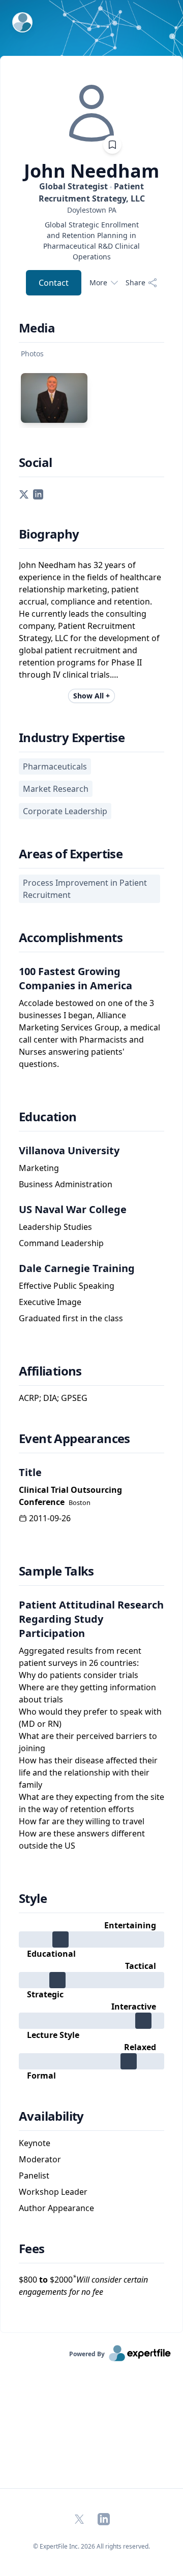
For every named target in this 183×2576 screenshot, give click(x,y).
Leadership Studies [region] (55, 1227)
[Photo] (54, 398)
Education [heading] (48, 1117)
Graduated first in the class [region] (71, 1318)
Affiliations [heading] (50, 1371)
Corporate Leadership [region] (65, 811)
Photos (32, 354)
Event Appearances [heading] (74, 1438)
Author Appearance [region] (56, 2208)
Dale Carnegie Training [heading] (77, 1268)
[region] (91, 210)
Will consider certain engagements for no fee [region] (83, 2286)
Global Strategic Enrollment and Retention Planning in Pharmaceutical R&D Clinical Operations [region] (91, 241)
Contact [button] (54, 283)
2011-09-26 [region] (50, 1518)
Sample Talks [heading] (56, 1571)
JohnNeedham (91, 171)
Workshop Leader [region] (53, 2192)
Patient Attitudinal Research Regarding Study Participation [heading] (91, 1619)
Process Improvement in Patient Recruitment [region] (85, 889)
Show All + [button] (91, 696)
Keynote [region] (35, 2143)
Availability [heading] (51, 2116)
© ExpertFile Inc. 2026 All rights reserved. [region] (91, 2546)
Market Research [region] (56, 789)
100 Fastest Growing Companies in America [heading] (75, 978)
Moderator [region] (40, 2159)
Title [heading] (30, 1472)
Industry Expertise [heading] (72, 738)
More (98, 282)
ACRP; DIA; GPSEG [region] (53, 1398)
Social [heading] (35, 462)
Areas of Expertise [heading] (71, 854)
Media (37, 328)
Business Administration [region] (66, 1184)
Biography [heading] (49, 534)
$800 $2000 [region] (83, 2285)
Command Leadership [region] (61, 1243)
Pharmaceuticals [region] (55, 766)
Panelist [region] (34, 2176)
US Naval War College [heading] (73, 1209)
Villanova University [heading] (69, 1150)
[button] (24, 493)
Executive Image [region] (50, 1302)
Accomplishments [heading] (71, 938)
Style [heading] (33, 1898)
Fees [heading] (32, 2249)
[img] (91, 113)
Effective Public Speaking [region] (67, 1286)
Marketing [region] (39, 1168)
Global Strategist (92, 192)
